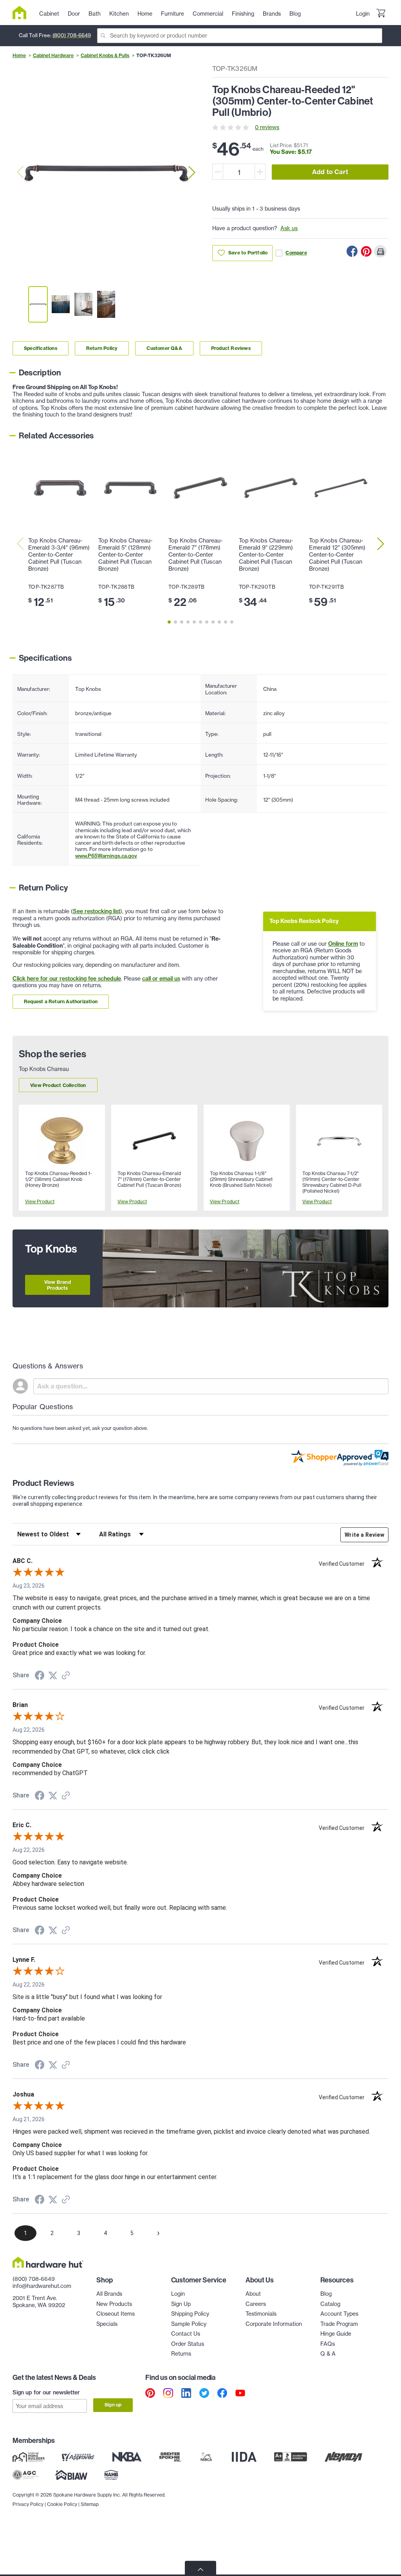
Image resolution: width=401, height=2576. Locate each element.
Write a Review (364, 1535)
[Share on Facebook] (352, 251)
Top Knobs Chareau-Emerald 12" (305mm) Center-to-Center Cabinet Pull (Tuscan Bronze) (337, 555)
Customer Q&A (164, 348)
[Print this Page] (380, 251)
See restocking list (97, 911)
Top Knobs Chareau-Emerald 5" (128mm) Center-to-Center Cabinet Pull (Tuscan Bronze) (125, 555)
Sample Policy (189, 2324)
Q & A (328, 2354)
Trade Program (339, 2324)
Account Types (339, 2314)
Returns (181, 2354)
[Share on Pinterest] (366, 251)
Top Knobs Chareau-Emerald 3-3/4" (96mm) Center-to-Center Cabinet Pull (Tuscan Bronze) (59, 555)
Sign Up (181, 2304)
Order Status (188, 2344)
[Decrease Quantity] (218, 172)
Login (363, 14)
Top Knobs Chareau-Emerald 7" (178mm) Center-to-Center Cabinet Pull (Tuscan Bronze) (195, 555)
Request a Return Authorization (61, 1001)
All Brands (109, 2294)
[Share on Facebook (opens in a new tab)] (40, 1676)
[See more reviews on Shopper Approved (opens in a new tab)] (66, 1676)
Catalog (330, 2304)
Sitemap (90, 2504)
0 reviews (267, 127)
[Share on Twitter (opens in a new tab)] (53, 1676)
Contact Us (186, 2334)
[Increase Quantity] (260, 172)
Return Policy (102, 348)
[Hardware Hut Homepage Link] (23, 13)
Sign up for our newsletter (46, 2392)
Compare (296, 253)
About (253, 2294)
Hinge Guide (336, 2334)
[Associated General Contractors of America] (25, 2475)
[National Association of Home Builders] (112, 2475)
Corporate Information (274, 2324)
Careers (256, 2304)
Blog (326, 2294)
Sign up (113, 2405)
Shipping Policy (190, 2314)
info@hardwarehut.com (42, 2286)
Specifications (41, 348)
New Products (114, 2304)
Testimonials (261, 2314)
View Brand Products (58, 1285)
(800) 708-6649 (72, 35)
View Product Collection (58, 1085)
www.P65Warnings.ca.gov (106, 856)
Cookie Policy (62, 2504)
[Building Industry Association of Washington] (71, 2475)
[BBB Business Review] (291, 2457)
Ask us (289, 228)
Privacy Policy (28, 2504)
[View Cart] (381, 14)
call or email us (161, 979)
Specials (107, 2324)
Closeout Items (116, 2314)
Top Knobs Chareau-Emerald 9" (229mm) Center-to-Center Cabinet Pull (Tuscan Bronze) (266, 555)
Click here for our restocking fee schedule (67, 979)
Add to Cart (330, 172)
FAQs (328, 2344)
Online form (343, 944)
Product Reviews (231, 348)
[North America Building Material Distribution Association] (343, 2457)
